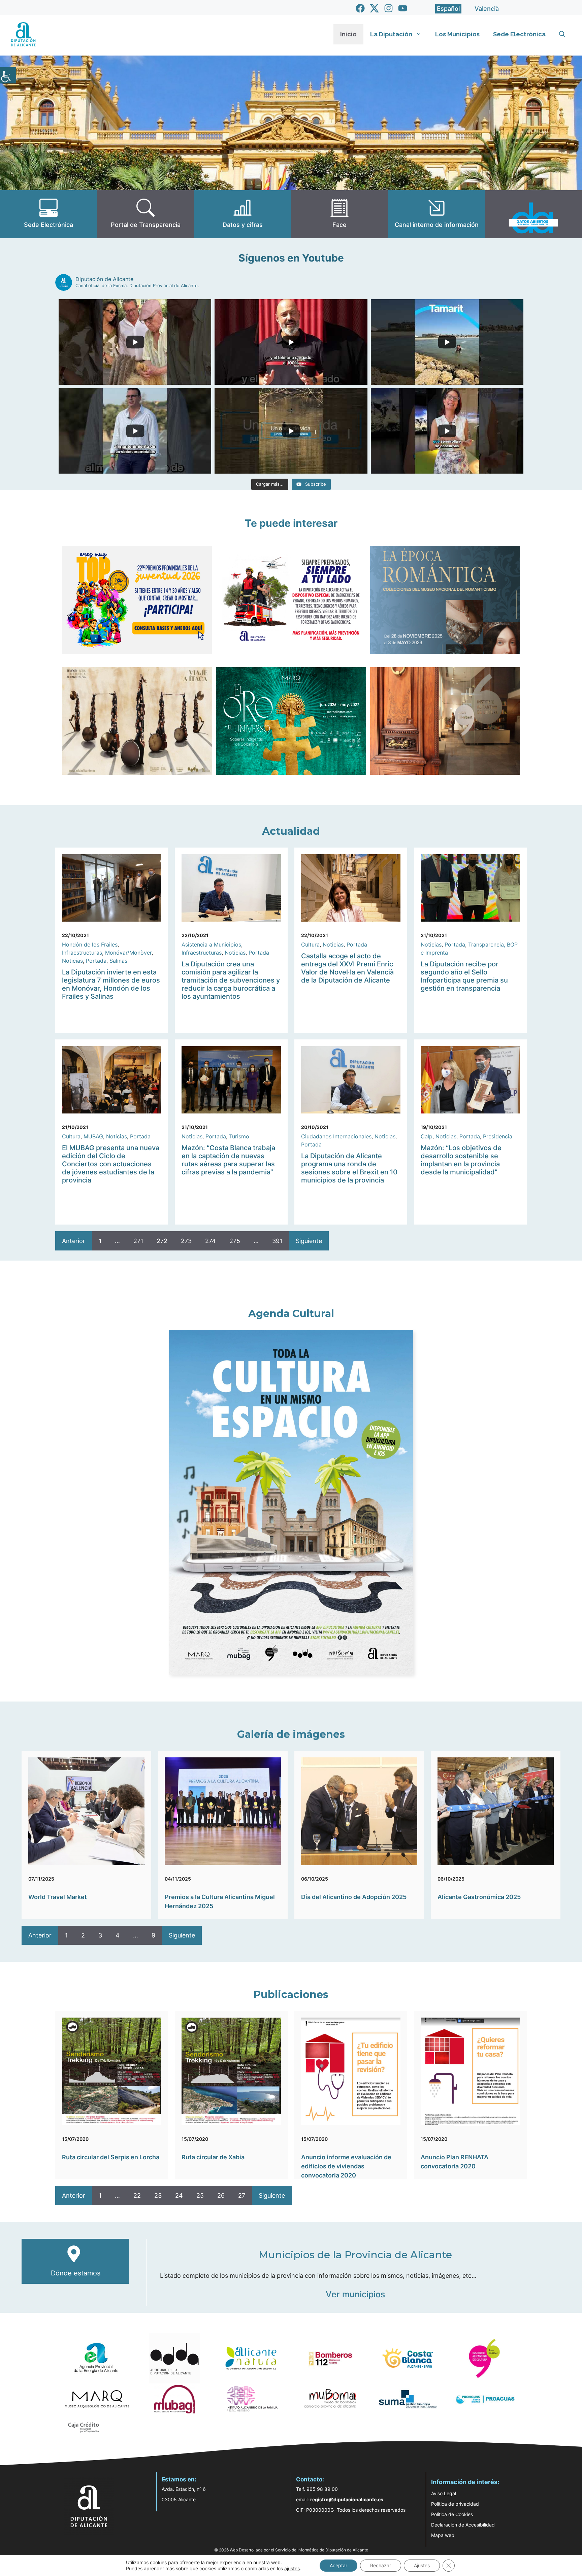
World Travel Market (58, 1897)
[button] (562, 34)
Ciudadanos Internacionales (336, 1136)
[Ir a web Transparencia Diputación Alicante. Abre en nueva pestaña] (145, 214)
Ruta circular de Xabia (213, 2157)
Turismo (239, 1136)
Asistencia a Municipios (211, 944)
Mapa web (443, 2535)
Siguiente (309, 1241)
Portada (96, 961)
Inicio (348, 34)
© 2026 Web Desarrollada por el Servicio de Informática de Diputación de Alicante (291, 2550)
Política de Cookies (452, 2514)
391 (277, 1241)
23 (158, 2195)
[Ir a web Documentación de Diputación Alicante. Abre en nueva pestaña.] (243, 214)
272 (162, 1241)
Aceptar (338, 2565)
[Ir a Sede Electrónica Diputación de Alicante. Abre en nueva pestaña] (48, 214)
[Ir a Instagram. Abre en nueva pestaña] (389, 8)
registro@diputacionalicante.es (347, 2499)
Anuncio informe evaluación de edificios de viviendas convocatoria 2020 (346, 2166)
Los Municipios (457, 34)
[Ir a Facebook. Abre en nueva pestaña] (360, 8)
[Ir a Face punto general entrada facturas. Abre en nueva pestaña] (339, 214)
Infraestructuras (82, 953)
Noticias (72, 961)
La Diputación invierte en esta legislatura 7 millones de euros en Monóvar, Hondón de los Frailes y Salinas (111, 984)
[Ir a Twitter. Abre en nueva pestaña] (374, 8)
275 (235, 1241)
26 (221, 2195)
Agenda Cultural (291, 1314)
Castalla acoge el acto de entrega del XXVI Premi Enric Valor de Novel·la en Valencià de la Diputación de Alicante (347, 968)
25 (200, 2195)
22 (137, 2195)
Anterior (74, 1241)
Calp (427, 1136)
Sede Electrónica (519, 34)
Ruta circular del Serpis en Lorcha (111, 2157)
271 (138, 1241)
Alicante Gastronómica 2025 (479, 1897)
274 (211, 1241)
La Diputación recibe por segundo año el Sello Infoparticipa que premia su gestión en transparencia (464, 976)
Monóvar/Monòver (128, 953)
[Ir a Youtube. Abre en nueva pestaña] (403, 8)
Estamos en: (179, 2479)
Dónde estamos (76, 2273)
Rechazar (381, 2565)
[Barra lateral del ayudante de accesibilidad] (8, 75)
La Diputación (391, 34)
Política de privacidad (455, 2504)
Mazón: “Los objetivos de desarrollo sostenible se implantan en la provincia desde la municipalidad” (461, 1160)
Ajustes (422, 2565)
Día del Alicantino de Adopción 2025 (354, 1897)
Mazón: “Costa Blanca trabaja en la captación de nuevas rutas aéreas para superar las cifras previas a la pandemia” (228, 1160)
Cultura (310, 944)
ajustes (292, 2568)
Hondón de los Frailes (90, 944)
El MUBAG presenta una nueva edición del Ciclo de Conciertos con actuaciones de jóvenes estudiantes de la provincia (111, 1164)
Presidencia (498, 1136)
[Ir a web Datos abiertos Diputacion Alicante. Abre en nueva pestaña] (533, 214)
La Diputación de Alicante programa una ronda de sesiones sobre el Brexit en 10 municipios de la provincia (349, 1168)
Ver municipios (355, 2294)
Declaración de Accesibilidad (463, 2525)
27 (242, 2195)
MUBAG (93, 1136)
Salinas (118, 961)
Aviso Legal (444, 2493)
